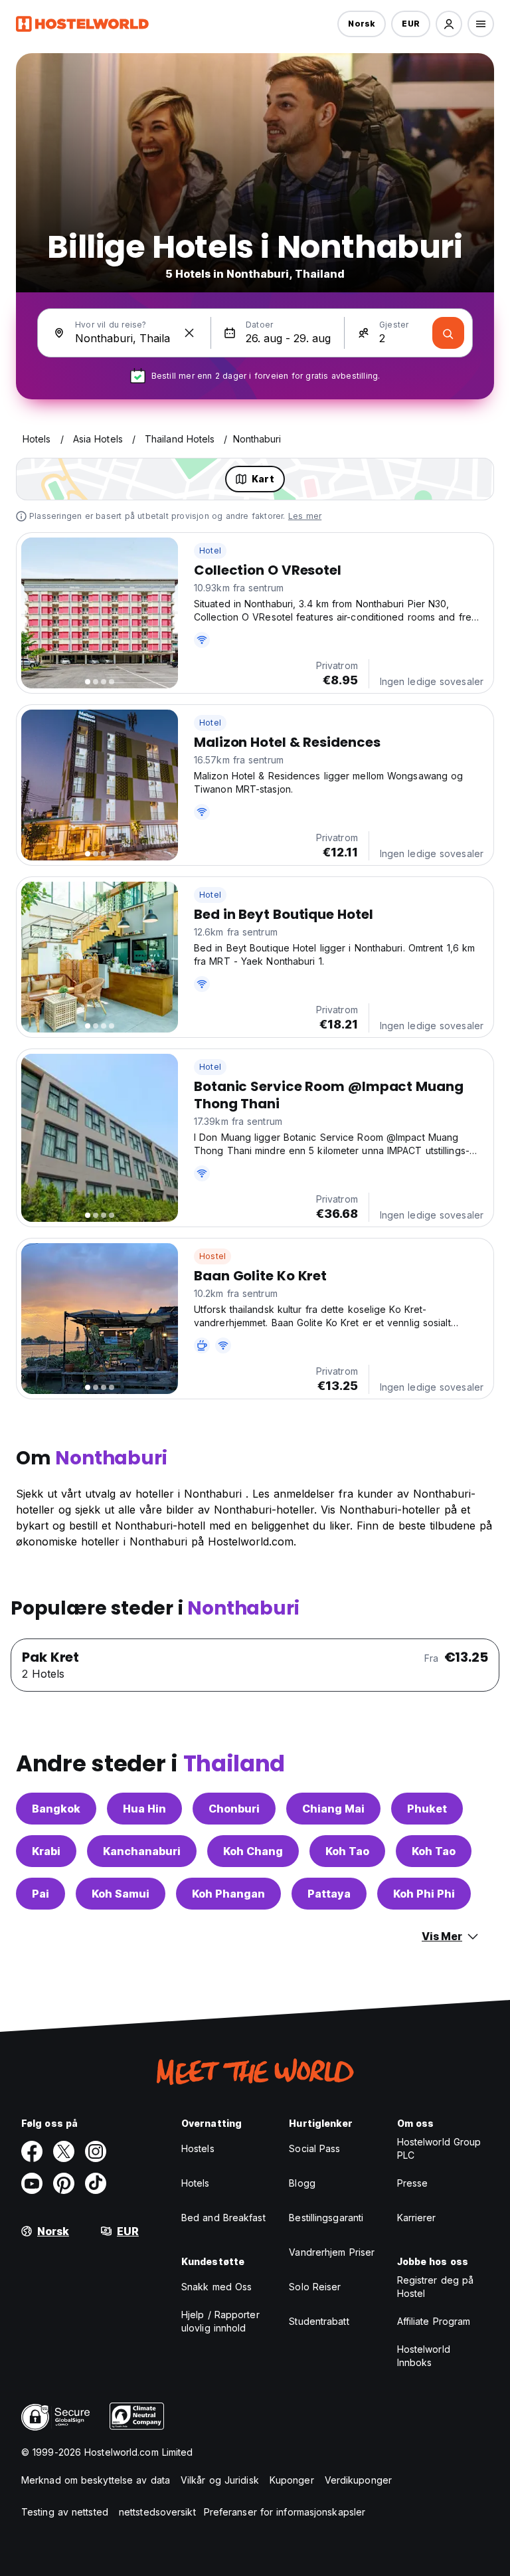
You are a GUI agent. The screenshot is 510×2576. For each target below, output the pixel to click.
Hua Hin (144, 1809)
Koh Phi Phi (424, 1894)
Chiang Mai (333, 1809)
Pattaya (329, 1894)
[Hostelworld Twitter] (64, 2151)
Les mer (305, 516)
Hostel (212, 1256)
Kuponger (292, 2480)
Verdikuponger (358, 2480)
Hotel (210, 550)
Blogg (302, 2183)
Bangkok (56, 1809)
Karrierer (417, 2218)
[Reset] (189, 333)
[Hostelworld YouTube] (32, 2183)
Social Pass (314, 2148)
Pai (41, 1894)
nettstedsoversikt (157, 2512)
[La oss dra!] (448, 333)
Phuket (427, 1809)
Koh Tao (347, 1851)
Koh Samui (121, 1894)
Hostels (198, 2148)
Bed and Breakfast (223, 2218)
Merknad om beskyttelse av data (96, 2480)
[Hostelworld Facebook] (32, 2151)
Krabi (46, 1851)
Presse (413, 2183)
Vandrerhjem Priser (332, 2252)
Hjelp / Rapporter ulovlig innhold (220, 2321)
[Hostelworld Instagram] (96, 2151)
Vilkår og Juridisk (220, 2480)
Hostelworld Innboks (424, 2356)
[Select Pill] (449, 24)
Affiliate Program (434, 2321)
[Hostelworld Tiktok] (96, 2183)
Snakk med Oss (216, 2287)
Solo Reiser (315, 2287)
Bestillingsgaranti (326, 2218)
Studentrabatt (319, 2321)
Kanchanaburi (142, 1851)
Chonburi (234, 1809)
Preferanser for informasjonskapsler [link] (285, 2512)
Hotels (196, 2183)
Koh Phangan (228, 1894)
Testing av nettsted (65, 2512)
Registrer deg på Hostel (436, 2287)
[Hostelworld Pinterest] (64, 2183)
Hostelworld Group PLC (439, 2148)
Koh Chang (253, 1851)
